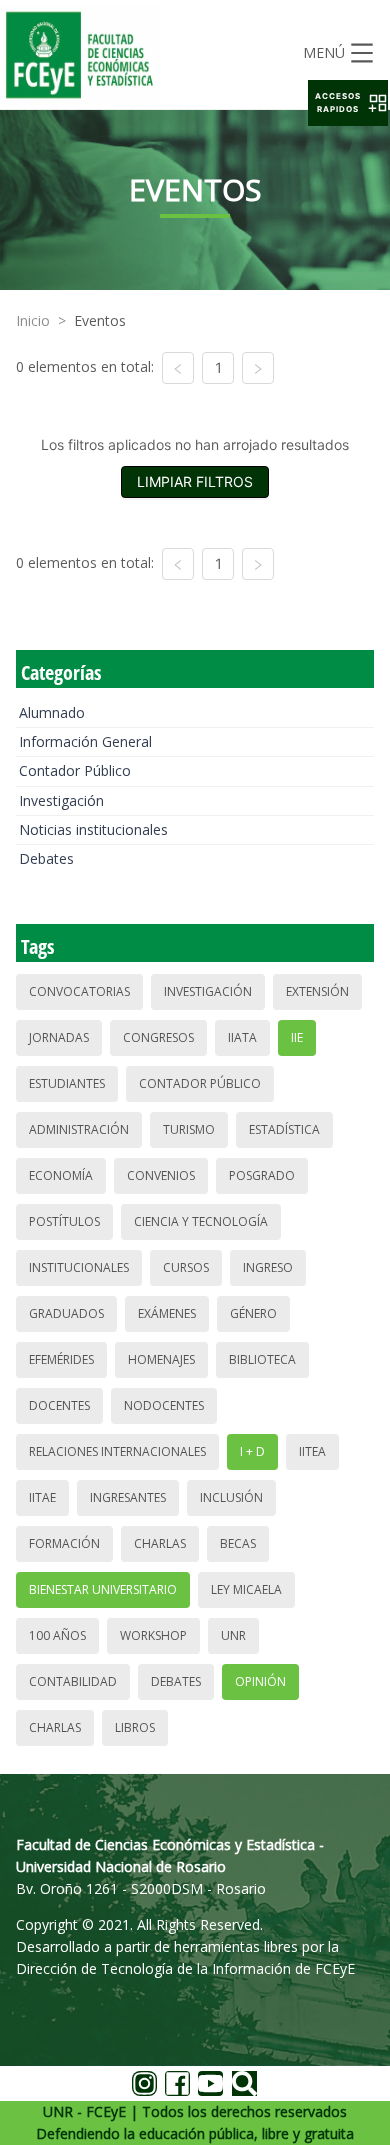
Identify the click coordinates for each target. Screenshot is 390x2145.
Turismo (189, 1129)
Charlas (160, 1543)
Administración (79, 1129)
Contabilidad (73, 1681)
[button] (348, 103)
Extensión (317, 991)
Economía (61, 1175)
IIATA (242, 1037)
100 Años (57, 1635)
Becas (238, 1543)
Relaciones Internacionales (117, 1451)
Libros (135, 1727)
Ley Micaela (246, 1589)
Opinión (260, 1681)
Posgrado (262, 1175)
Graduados (66, 1313)
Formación (64, 1543)
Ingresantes (128, 1497)
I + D (252, 1451)
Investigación (61, 800)
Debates (46, 858)
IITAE (42, 1497)
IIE (297, 1037)
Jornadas (59, 1037)
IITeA (312, 1451)
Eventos (100, 320)
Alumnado (52, 712)
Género (253, 1313)
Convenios (161, 1175)
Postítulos (64, 1221)
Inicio (33, 320)
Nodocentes (164, 1405)
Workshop (153, 1635)
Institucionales (79, 1267)
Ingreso (268, 1267)
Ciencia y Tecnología (201, 1221)
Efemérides (61, 1359)
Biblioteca (262, 1359)
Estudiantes (67, 1083)
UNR (233, 1635)
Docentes (59, 1405)
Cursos (186, 1267)
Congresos (158, 1037)
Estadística (284, 1129)
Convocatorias (79, 991)
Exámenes (167, 1313)
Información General (85, 741)
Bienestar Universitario (103, 1589)
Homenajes (161, 1359)
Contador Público (75, 770)
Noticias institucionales (93, 829)
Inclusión (231, 1497)
